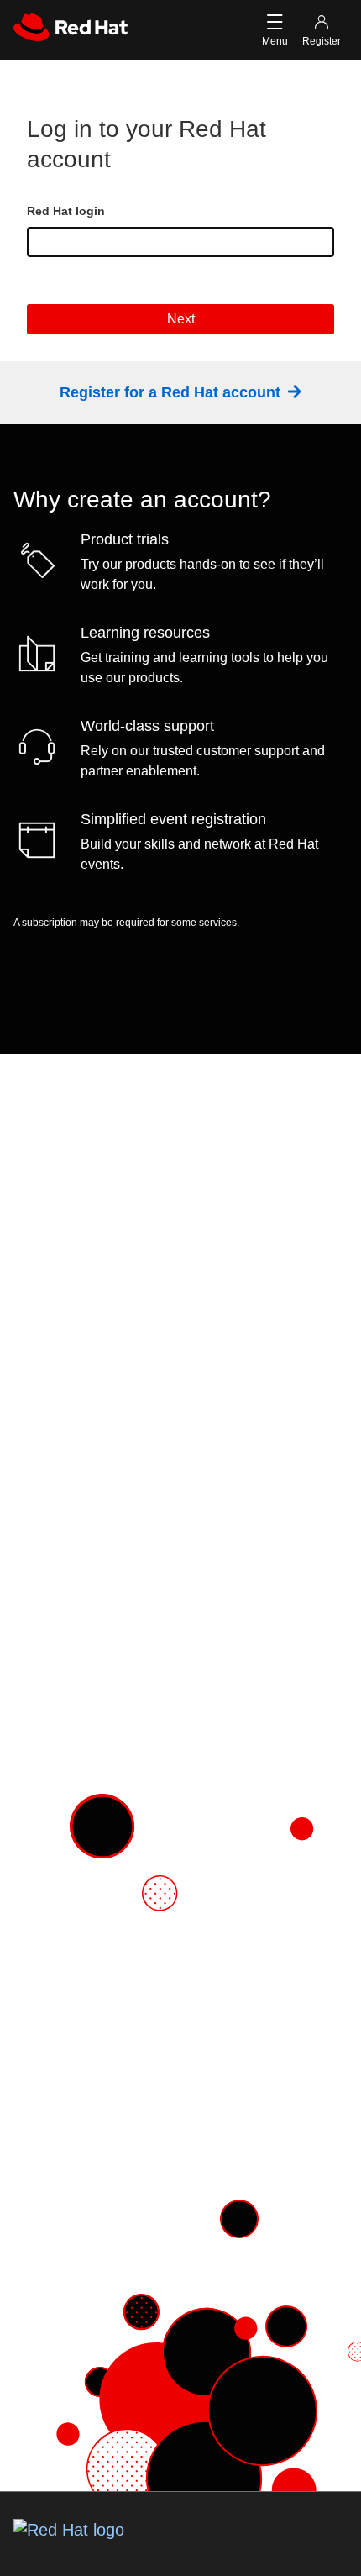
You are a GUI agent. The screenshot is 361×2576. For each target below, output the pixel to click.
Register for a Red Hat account (172, 392)
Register (322, 41)
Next (181, 319)
